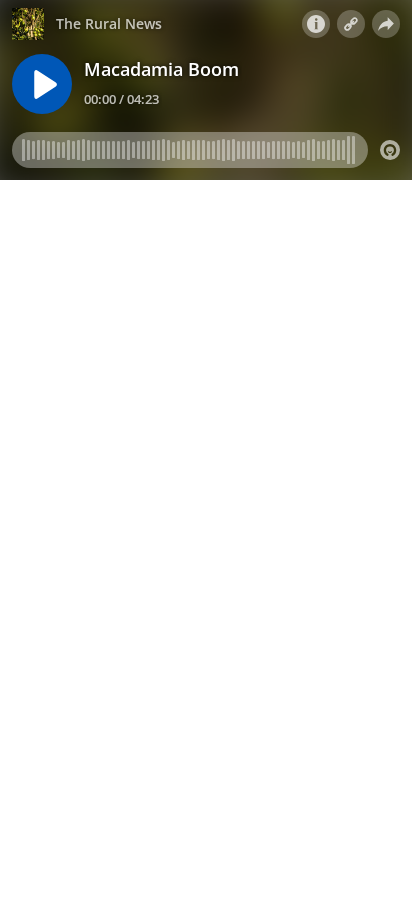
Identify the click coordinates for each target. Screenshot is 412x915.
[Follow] (351, 24)
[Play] (42, 84)
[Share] (386, 24)
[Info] (316, 24)
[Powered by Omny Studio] (390, 150)
